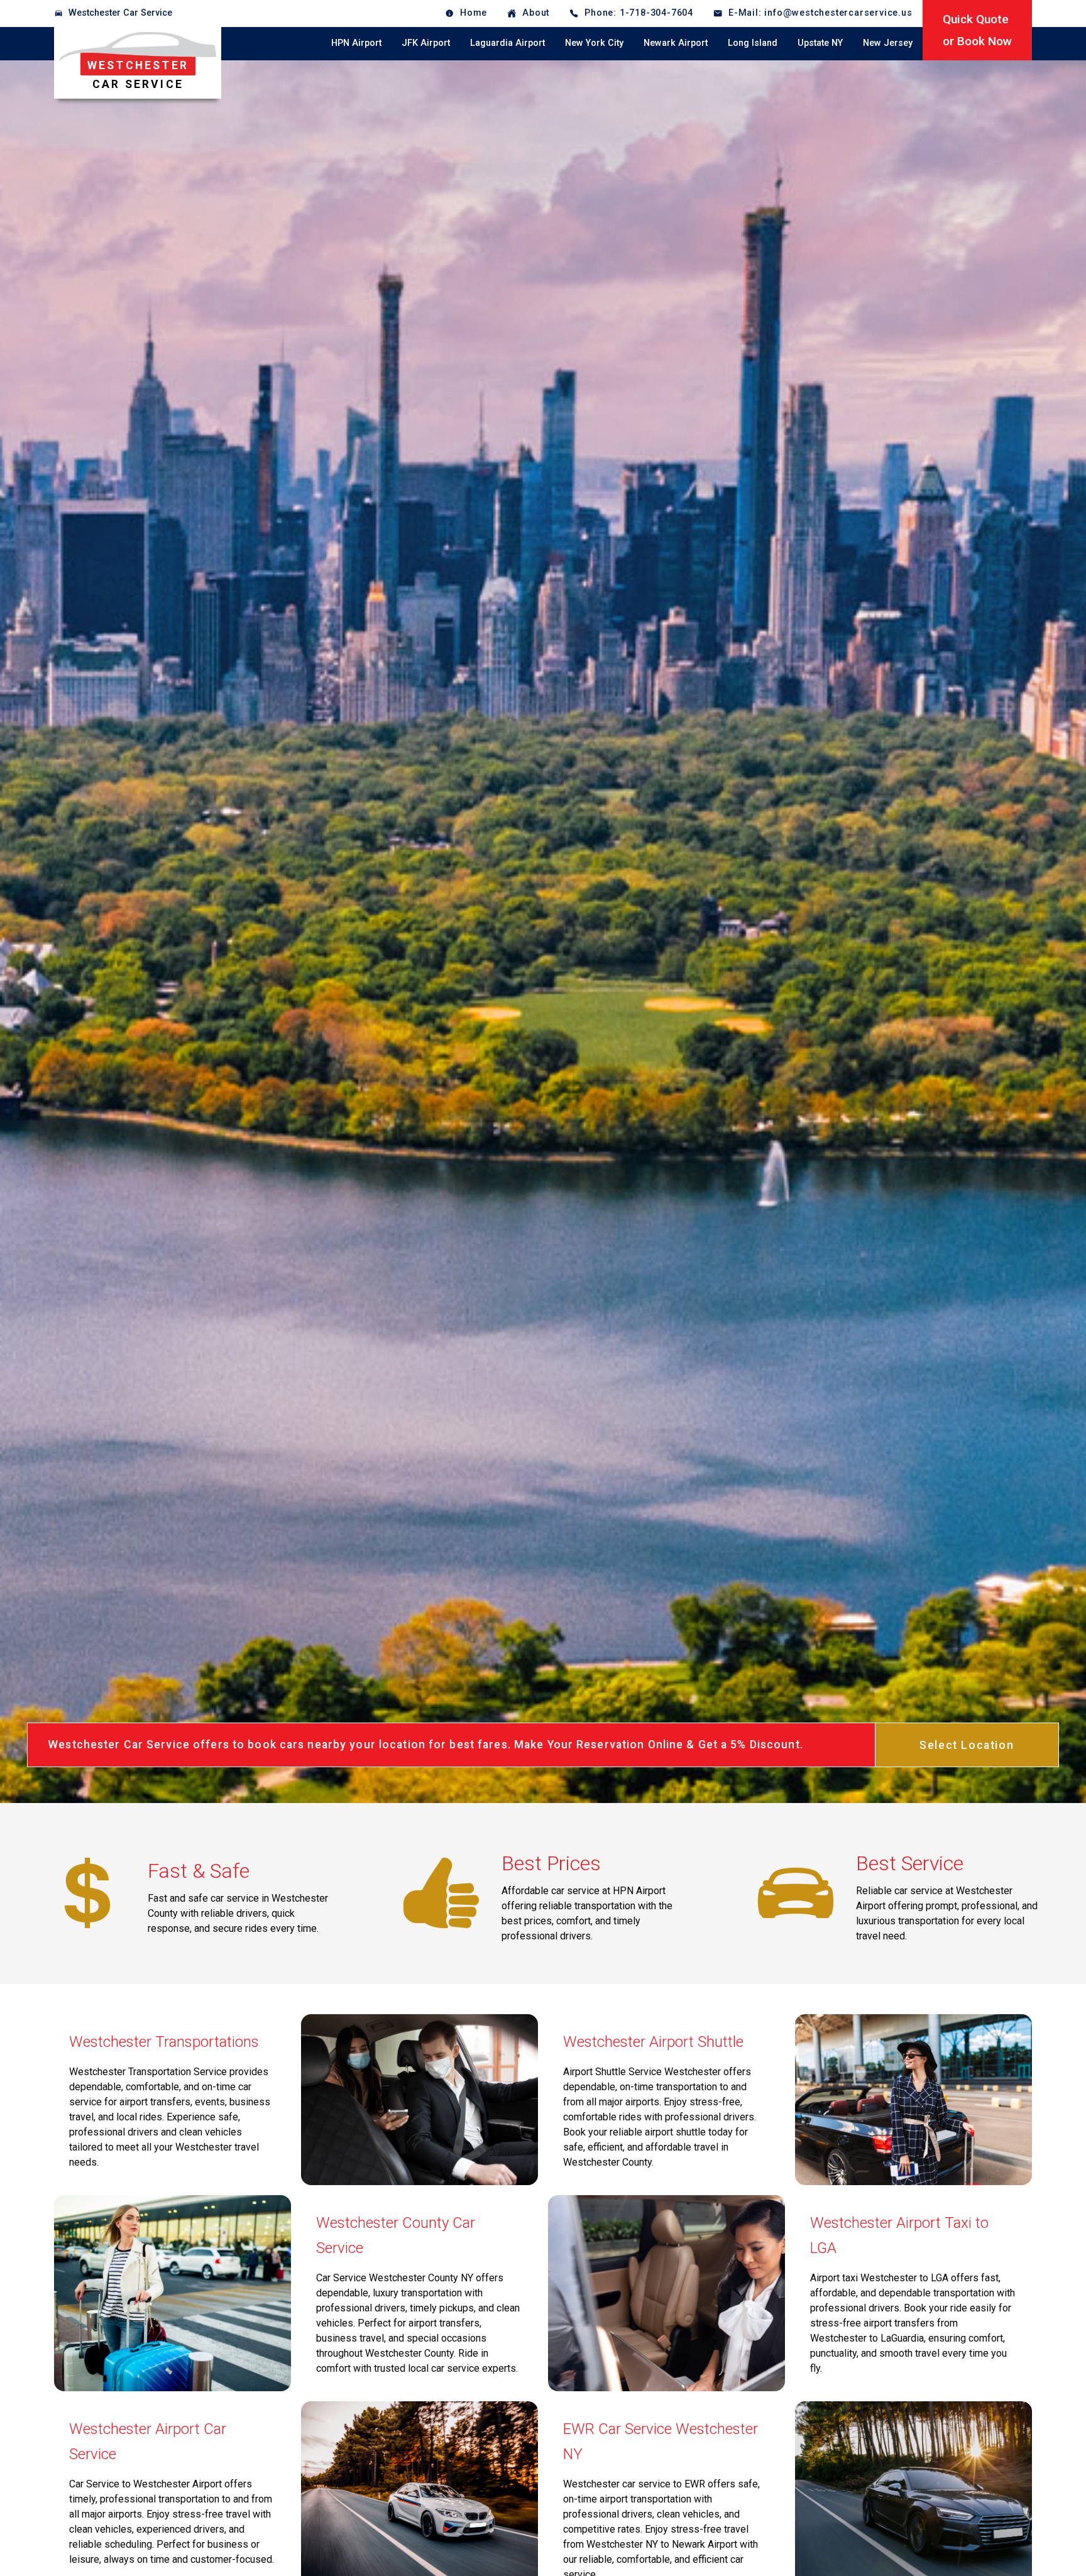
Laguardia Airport (507, 43)
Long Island (753, 43)
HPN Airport (356, 43)
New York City (594, 43)
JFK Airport (426, 43)
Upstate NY (820, 43)
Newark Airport (676, 43)
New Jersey (888, 43)
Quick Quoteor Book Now (977, 30)
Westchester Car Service (120, 13)
